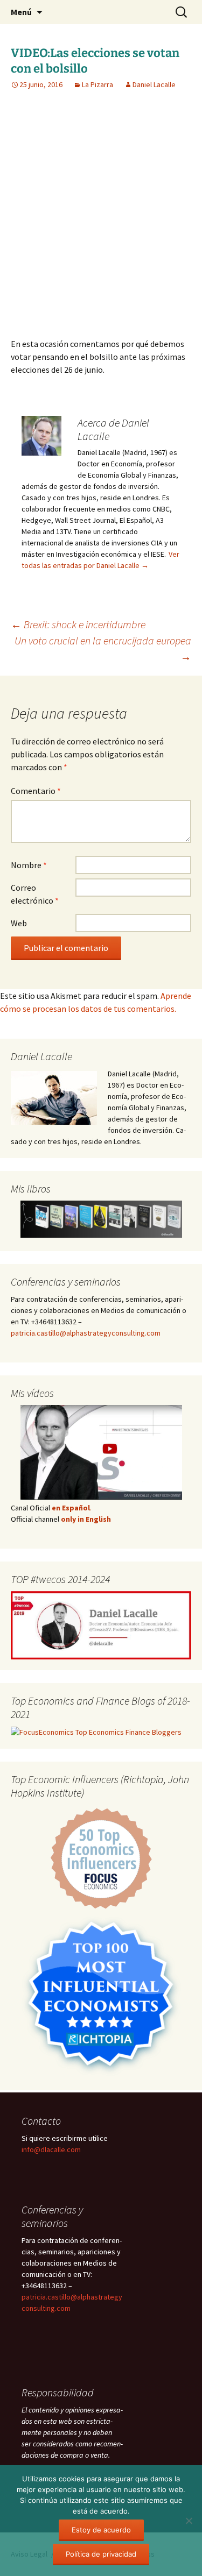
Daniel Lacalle (154, 84)
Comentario (36, 791)
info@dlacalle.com (51, 2149)
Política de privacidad (101, 2554)
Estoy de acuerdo (101, 2530)
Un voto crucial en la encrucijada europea (103, 648)
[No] (189, 2521)
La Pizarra (97, 84)
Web (19, 923)
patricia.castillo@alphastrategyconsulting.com (86, 1333)
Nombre (29, 865)
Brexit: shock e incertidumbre (78, 624)
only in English (85, 1519)
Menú (21, 12)
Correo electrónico (35, 894)
